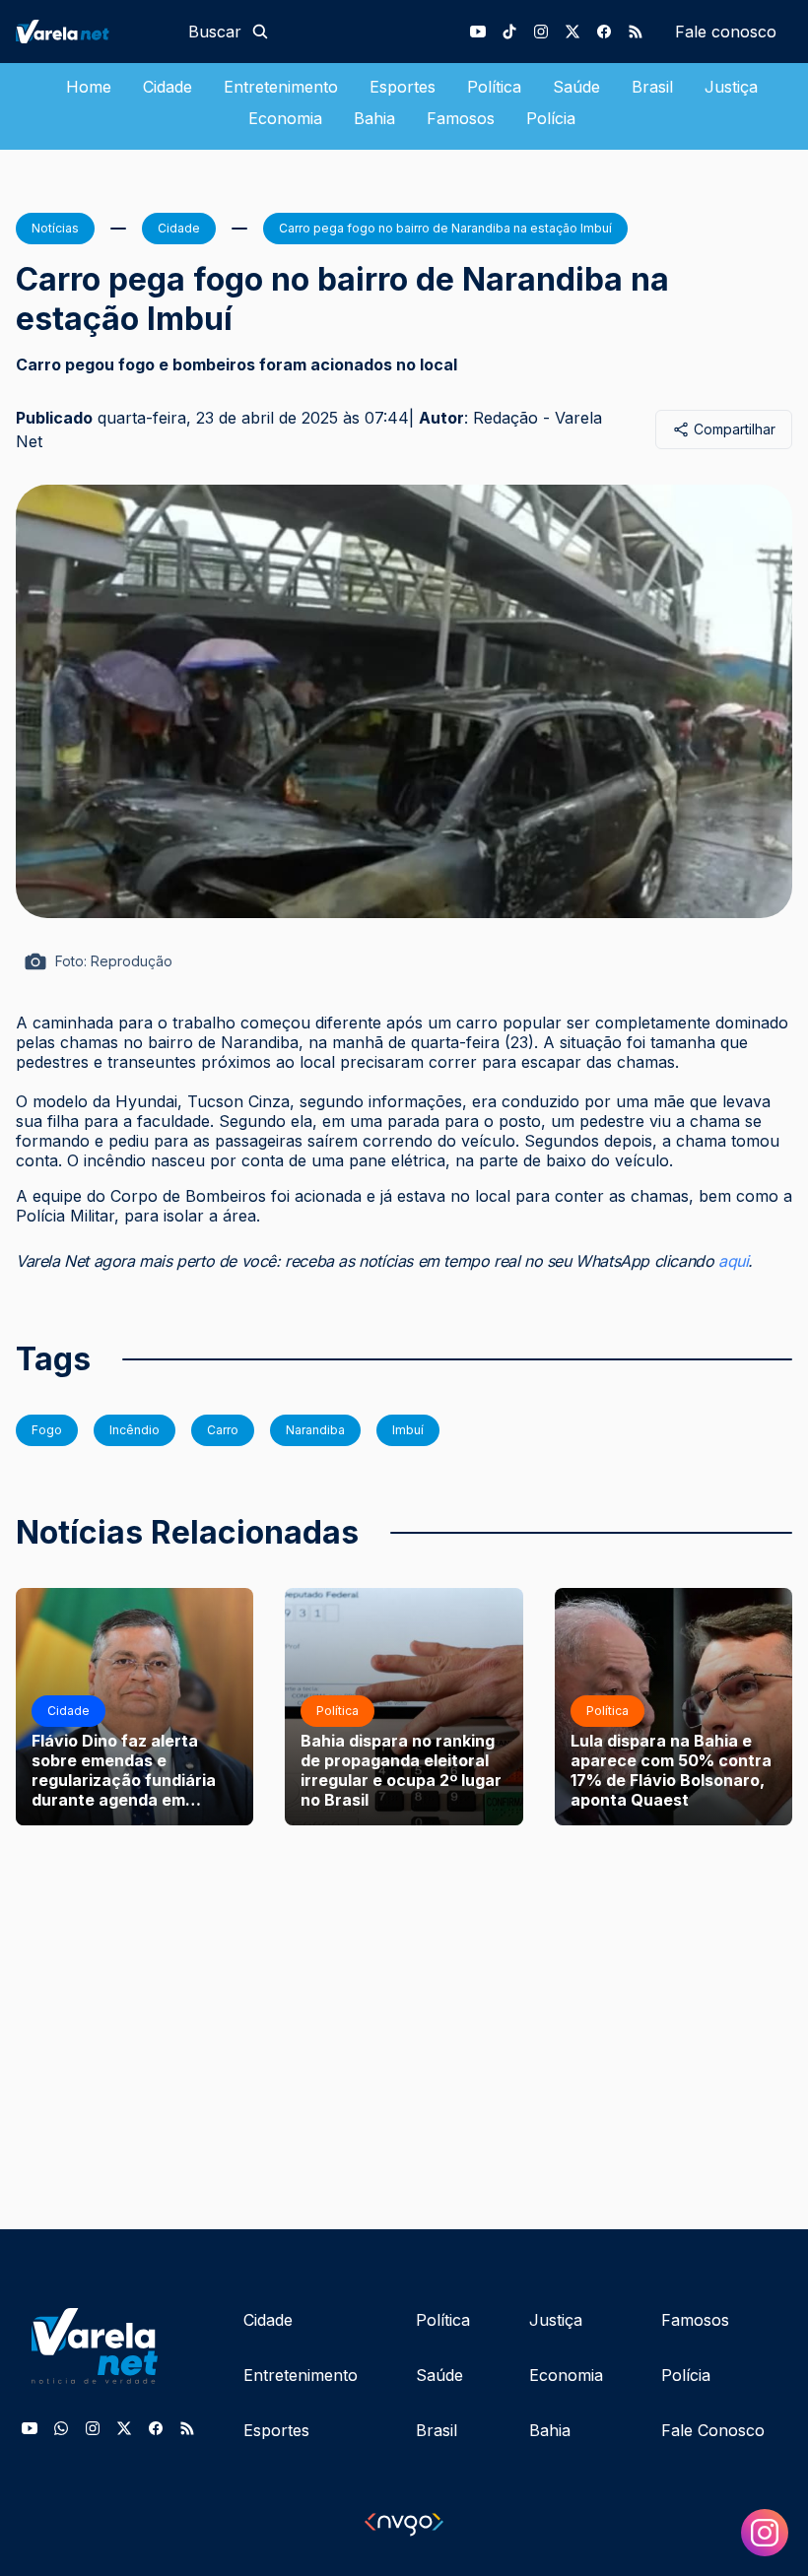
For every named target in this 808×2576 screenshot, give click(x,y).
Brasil (652, 87)
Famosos (461, 118)
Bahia (374, 118)
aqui (733, 1261)
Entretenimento (281, 87)
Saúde (576, 87)
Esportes (403, 87)
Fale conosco (726, 32)
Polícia (551, 118)
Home (89, 87)
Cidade (168, 87)
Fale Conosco (713, 2430)
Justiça (731, 87)
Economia (285, 118)
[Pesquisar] (260, 32)
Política (494, 87)
